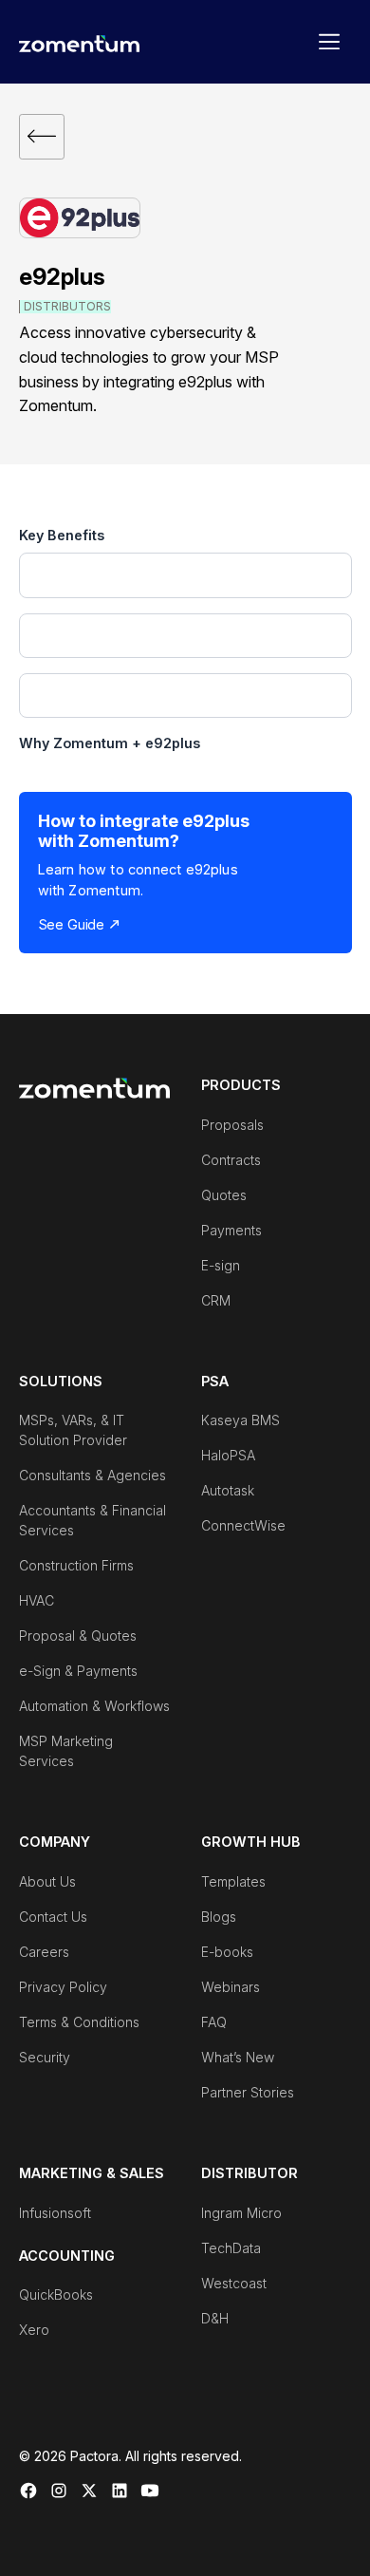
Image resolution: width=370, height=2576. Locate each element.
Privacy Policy (63, 1987)
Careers (44, 1952)
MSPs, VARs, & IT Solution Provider (73, 1430)
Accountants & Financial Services (92, 1520)
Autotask (228, 1490)
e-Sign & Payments (78, 1671)
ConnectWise (243, 1525)
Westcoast (234, 2283)
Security (45, 2057)
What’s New (238, 2057)
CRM (216, 1300)
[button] (329, 42)
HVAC (37, 1600)
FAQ (214, 2022)
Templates (233, 1881)
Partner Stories (248, 2092)
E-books (227, 1952)
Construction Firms (76, 1565)
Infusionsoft (55, 2213)
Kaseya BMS (240, 1420)
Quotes (224, 1195)
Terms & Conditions (79, 2022)
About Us (47, 1881)
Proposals (232, 1125)
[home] (80, 42)
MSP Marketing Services (66, 1751)
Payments (231, 1230)
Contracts (231, 1160)
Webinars (231, 1987)
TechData (231, 2248)
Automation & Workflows (94, 1706)
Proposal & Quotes (78, 1636)
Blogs (219, 1917)
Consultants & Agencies (92, 1475)
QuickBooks (56, 2294)
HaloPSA (228, 1455)
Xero (34, 2330)
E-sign (221, 1265)
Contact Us (53, 1917)
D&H (215, 2318)
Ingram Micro (241, 2213)
